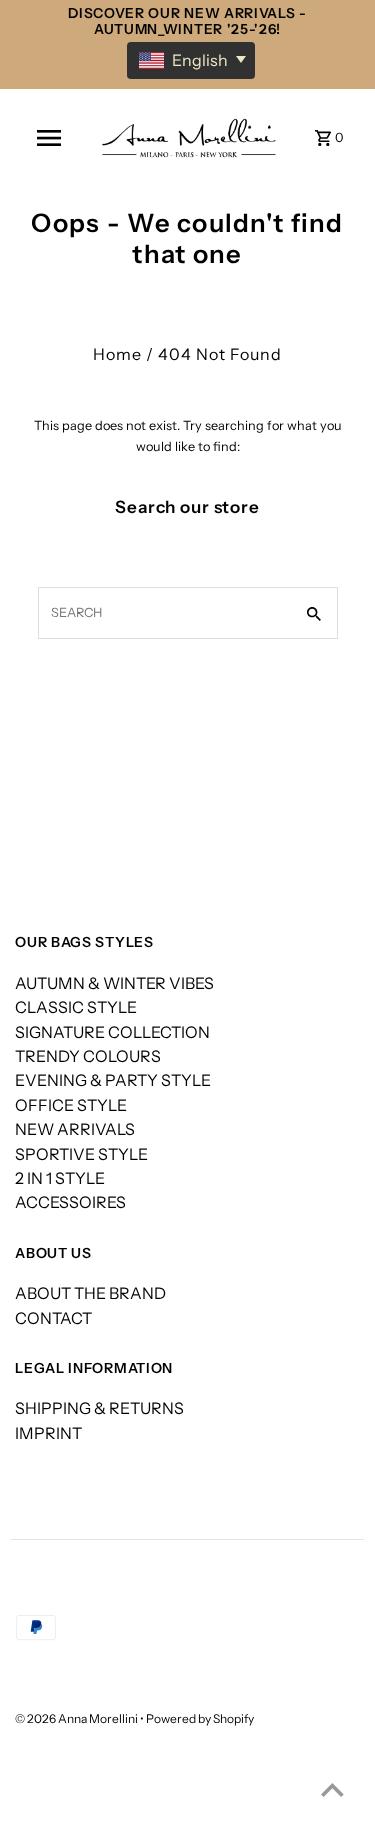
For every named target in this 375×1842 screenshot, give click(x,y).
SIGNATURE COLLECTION (112, 1032)
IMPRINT (48, 1433)
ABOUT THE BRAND (90, 1293)
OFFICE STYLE (71, 1105)
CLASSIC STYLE (76, 1007)
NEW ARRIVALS (75, 1129)
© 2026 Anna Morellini (77, 1718)
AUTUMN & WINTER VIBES (114, 983)
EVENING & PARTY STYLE (113, 1080)
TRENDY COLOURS (88, 1056)
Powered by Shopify (200, 1718)
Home (117, 354)
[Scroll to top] (332, 1789)
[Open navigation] (49, 138)
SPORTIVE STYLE (81, 1154)
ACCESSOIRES (70, 1202)
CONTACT (53, 1318)
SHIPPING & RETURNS (99, 1408)
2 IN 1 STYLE (60, 1178)
